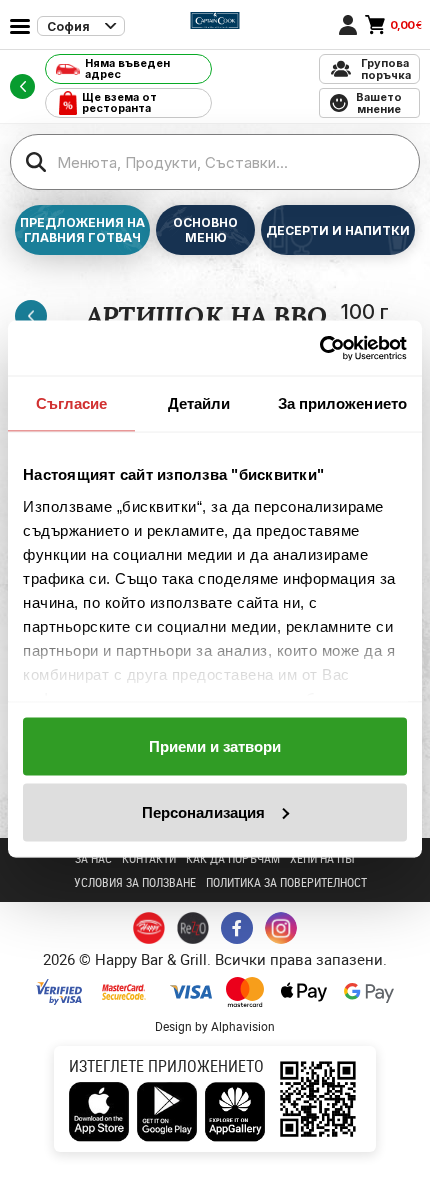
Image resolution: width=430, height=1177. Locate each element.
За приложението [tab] (343, 403)
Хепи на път (323, 858)
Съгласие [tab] (72, 403)
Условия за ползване (135, 882)
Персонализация (203, 811)
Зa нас (93, 858)
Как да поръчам (233, 858)
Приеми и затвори (215, 746)
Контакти (149, 858)
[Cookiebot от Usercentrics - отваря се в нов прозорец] (319, 348)
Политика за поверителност (286, 882)
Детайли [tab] (199, 403)
